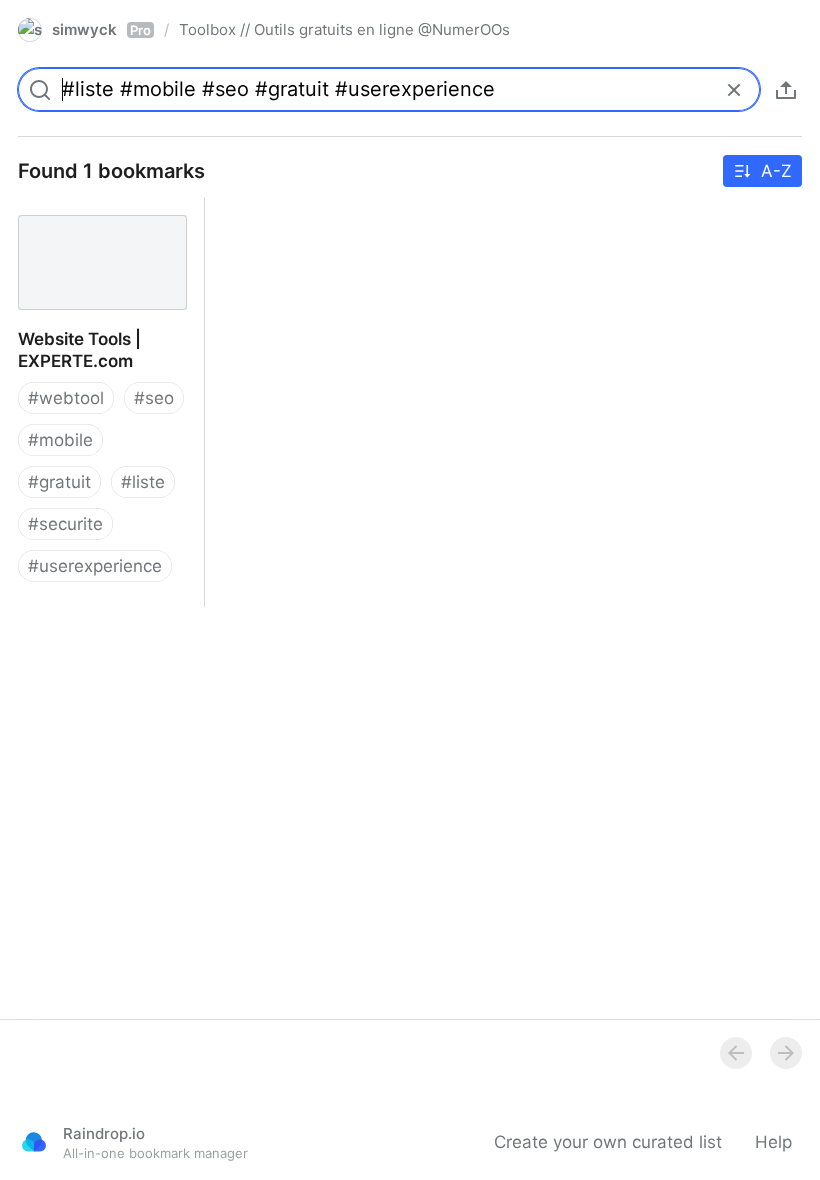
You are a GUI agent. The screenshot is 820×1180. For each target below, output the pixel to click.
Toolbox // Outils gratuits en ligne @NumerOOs (344, 29)
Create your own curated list (608, 1142)
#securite (65, 524)
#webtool (66, 398)
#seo (154, 398)
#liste (143, 482)
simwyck (101, 29)
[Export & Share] (786, 90)
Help (773, 1142)
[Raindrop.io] (34, 1142)
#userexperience (95, 566)
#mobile (60, 440)
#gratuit (59, 482)
